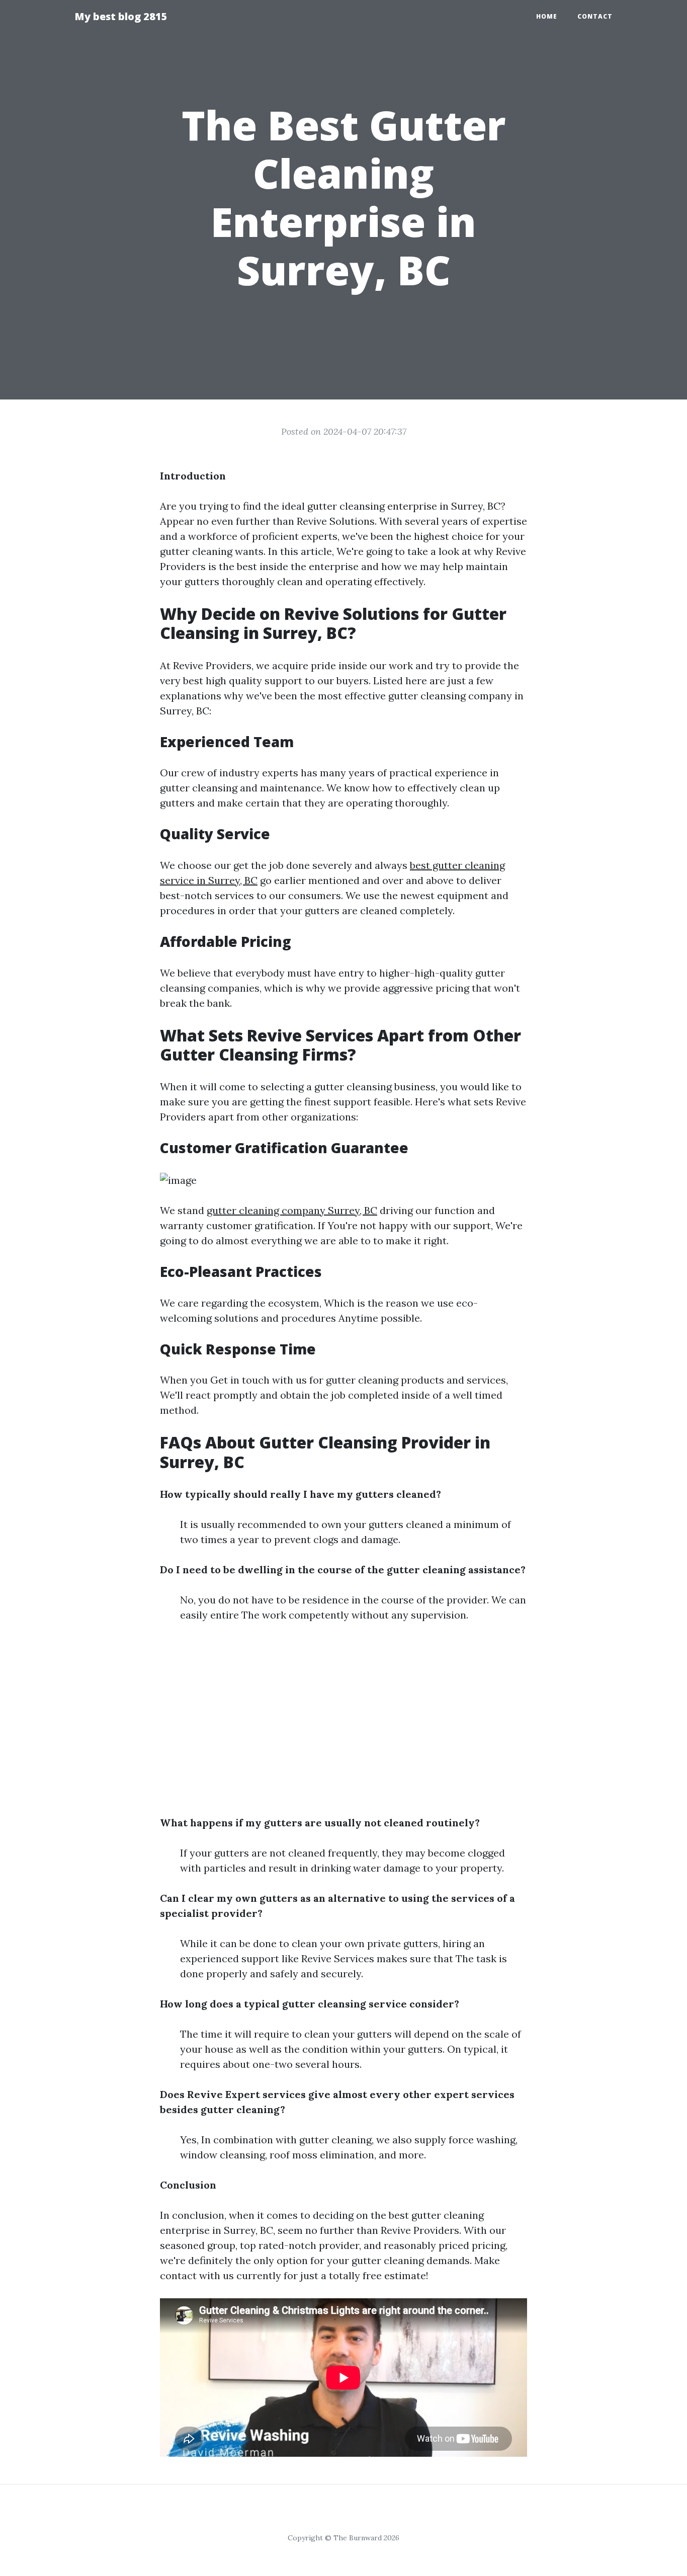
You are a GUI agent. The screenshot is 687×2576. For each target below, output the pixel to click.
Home (547, 16)
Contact (595, 16)
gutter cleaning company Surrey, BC (292, 1210)
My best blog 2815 (121, 16)
